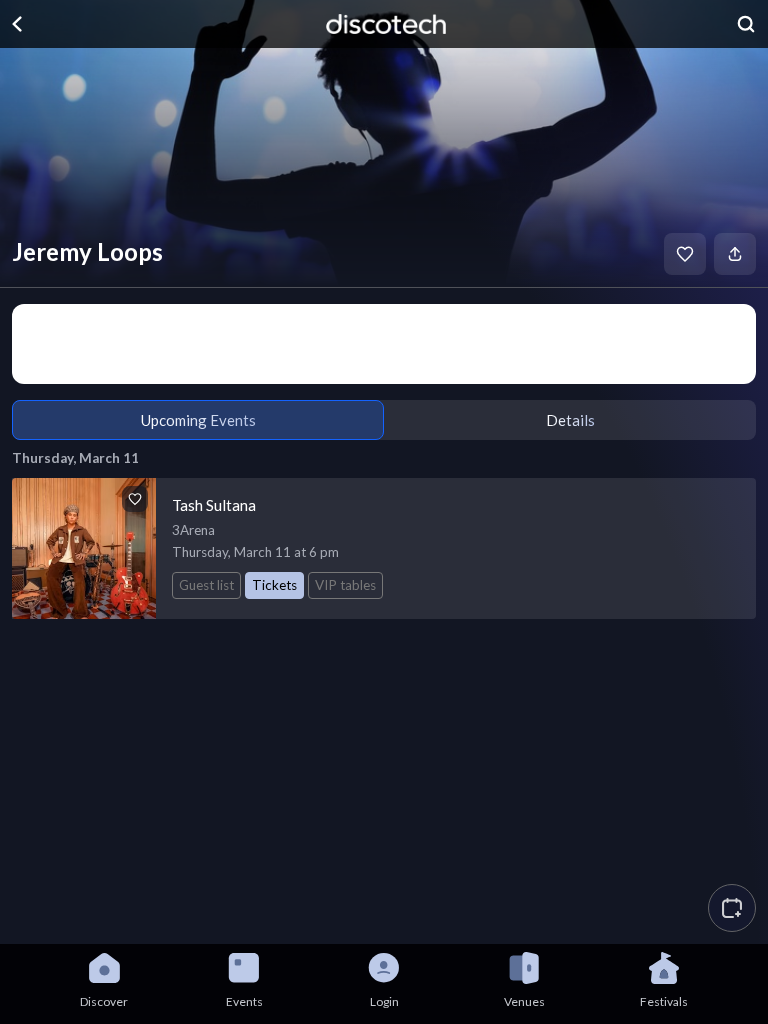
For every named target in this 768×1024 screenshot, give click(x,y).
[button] (732, 908)
